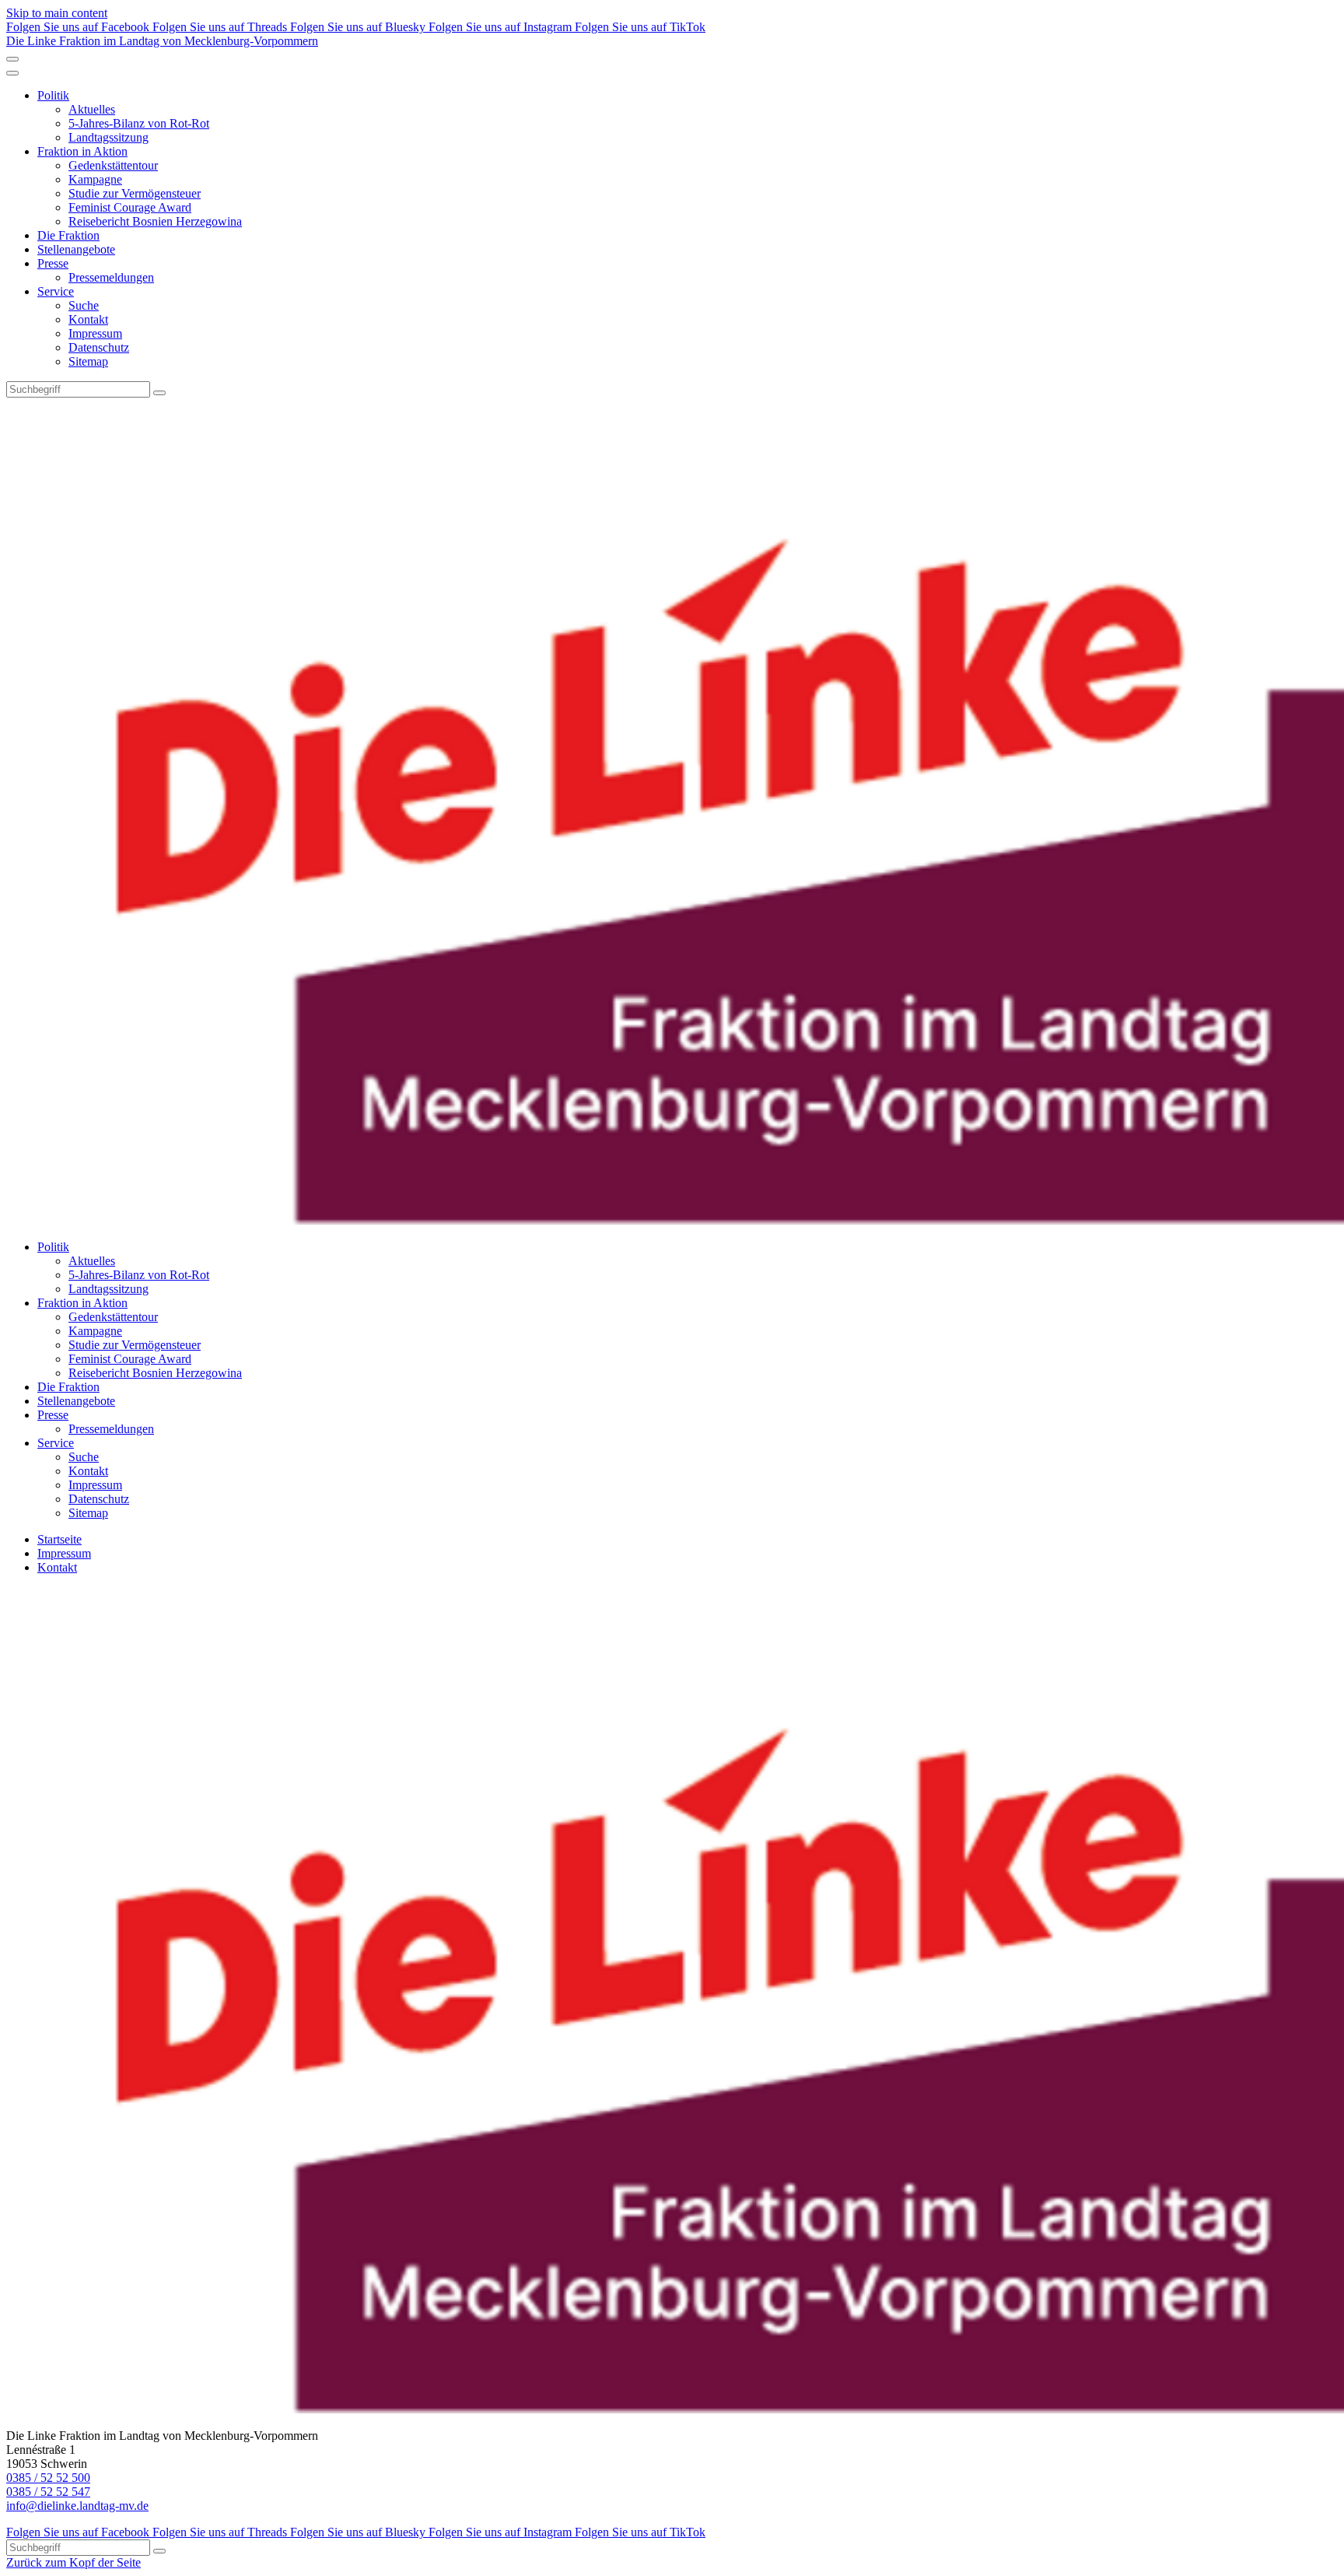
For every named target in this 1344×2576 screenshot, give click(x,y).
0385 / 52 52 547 (48, 2492)
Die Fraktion (68, 235)
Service (56, 291)
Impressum (95, 333)
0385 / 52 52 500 (48, 2478)
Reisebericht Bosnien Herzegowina (155, 221)
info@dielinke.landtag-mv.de (77, 2506)
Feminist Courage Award (130, 207)
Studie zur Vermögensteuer (135, 193)
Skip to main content (57, 13)
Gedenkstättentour (113, 165)
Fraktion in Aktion (82, 151)
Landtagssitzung (108, 137)
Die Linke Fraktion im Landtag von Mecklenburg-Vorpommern (162, 41)
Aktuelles (92, 109)
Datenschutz (99, 347)
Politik (53, 95)
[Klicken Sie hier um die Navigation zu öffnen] (12, 73)
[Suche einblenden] (12, 59)
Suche (84, 305)
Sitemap (88, 361)
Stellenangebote (76, 249)
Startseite (59, 1539)
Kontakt (88, 319)
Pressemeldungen (111, 277)
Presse (53, 263)
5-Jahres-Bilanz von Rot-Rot (139, 123)
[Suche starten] (159, 393)
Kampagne (95, 179)
